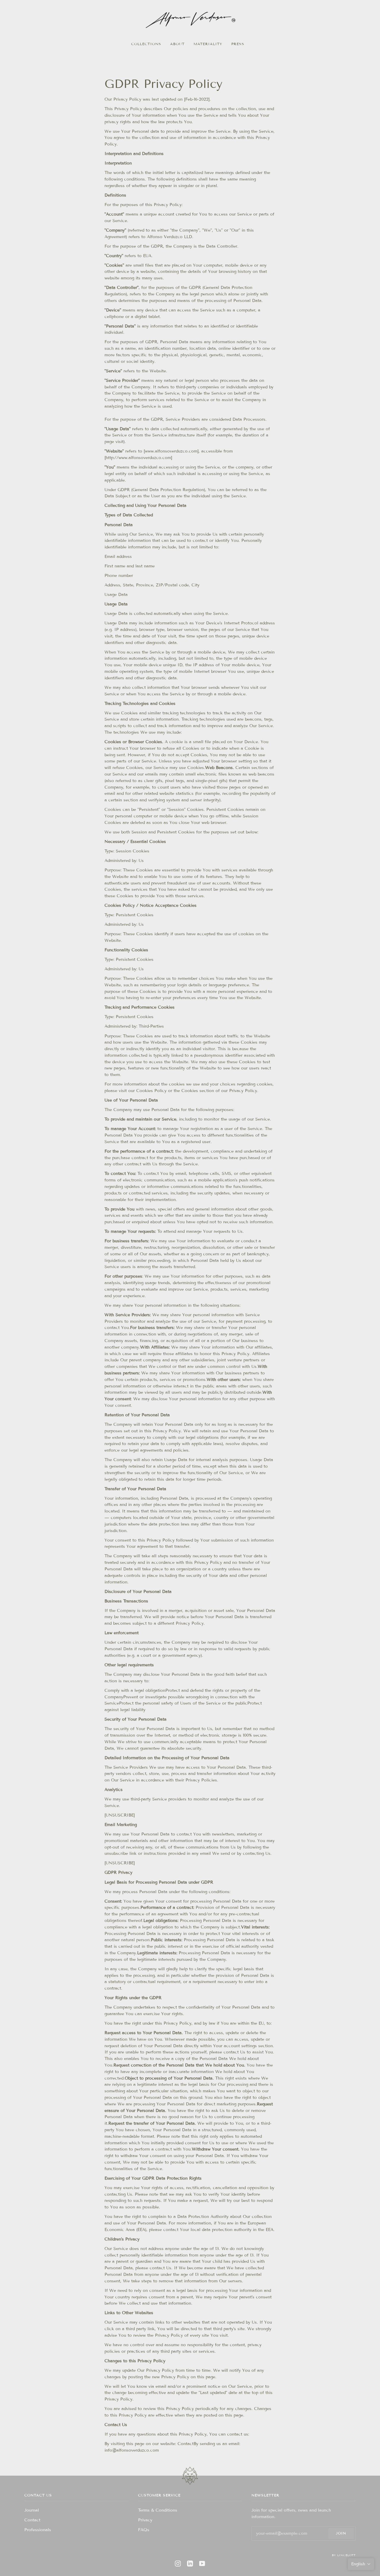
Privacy (145, 2520)
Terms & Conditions (158, 2510)
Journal (32, 2510)
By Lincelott (344, 2555)
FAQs (144, 2530)
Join (341, 2533)
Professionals (38, 2530)
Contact (32, 2520)
